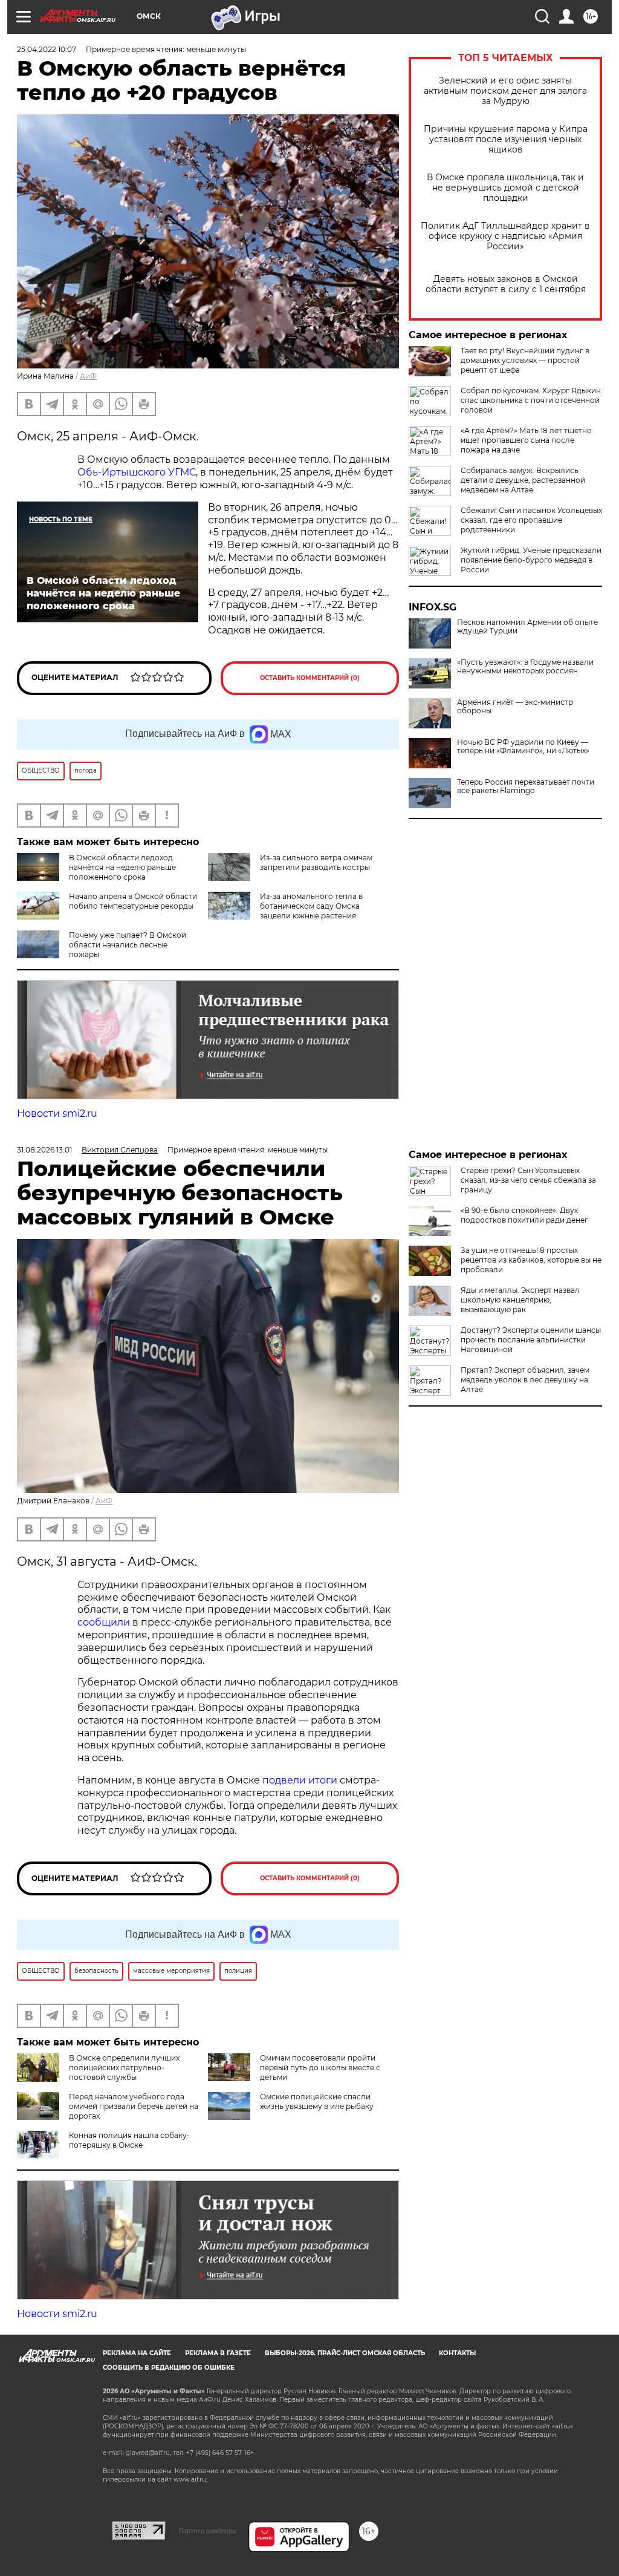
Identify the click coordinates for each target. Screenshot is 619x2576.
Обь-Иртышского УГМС (137, 472)
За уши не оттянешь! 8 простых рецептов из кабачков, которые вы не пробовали (531, 1260)
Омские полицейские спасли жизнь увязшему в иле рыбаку (317, 2101)
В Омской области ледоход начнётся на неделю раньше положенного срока (122, 867)
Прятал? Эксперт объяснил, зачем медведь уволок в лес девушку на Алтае (525, 1380)
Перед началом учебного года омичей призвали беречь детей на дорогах (134, 2106)
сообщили (104, 1622)
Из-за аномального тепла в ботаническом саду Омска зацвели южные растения (311, 906)
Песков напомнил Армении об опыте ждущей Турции (527, 627)
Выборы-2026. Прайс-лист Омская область (345, 2353)
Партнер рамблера (207, 2531)
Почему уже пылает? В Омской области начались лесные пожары (128, 945)
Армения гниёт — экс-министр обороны (515, 707)
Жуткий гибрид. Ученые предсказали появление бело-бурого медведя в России (531, 560)
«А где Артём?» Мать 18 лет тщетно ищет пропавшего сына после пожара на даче (526, 440)
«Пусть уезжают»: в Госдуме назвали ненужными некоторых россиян (525, 667)
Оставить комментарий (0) (310, 678)
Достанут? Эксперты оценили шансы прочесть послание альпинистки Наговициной (531, 1340)
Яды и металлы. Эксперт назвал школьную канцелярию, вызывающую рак (520, 1300)
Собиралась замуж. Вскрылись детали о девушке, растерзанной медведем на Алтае (523, 480)
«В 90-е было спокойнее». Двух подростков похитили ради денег (524, 1215)
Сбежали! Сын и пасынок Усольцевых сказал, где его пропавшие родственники (531, 520)
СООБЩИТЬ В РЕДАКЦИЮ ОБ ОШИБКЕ (169, 2368)
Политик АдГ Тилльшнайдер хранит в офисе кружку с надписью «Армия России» (505, 236)
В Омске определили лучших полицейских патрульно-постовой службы (124, 2068)
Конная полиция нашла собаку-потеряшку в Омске (129, 2140)
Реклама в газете (218, 2353)
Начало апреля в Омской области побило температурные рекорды (133, 901)
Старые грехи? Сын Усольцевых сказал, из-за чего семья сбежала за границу (528, 1180)
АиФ (88, 376)
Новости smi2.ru (57, 1113)
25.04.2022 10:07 (47, 49)
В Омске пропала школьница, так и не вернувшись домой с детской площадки (505, 188)
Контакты (457, 2353)
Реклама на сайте (137, 2353)
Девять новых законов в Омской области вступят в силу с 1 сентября (506, 284)
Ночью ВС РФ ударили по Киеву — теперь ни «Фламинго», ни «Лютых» (523, 747)
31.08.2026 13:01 (44, 1150)
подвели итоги (300, 1780)
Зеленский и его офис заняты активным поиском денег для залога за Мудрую (505, 91)
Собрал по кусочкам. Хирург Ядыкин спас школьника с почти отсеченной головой (531, 400)
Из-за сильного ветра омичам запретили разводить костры (316, 862)
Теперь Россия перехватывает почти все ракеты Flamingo (526, 786)
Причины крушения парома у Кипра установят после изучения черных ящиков (506, 139)
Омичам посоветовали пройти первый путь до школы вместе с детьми (320, 2068)
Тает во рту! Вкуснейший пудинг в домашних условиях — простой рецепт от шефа (525, 360)
